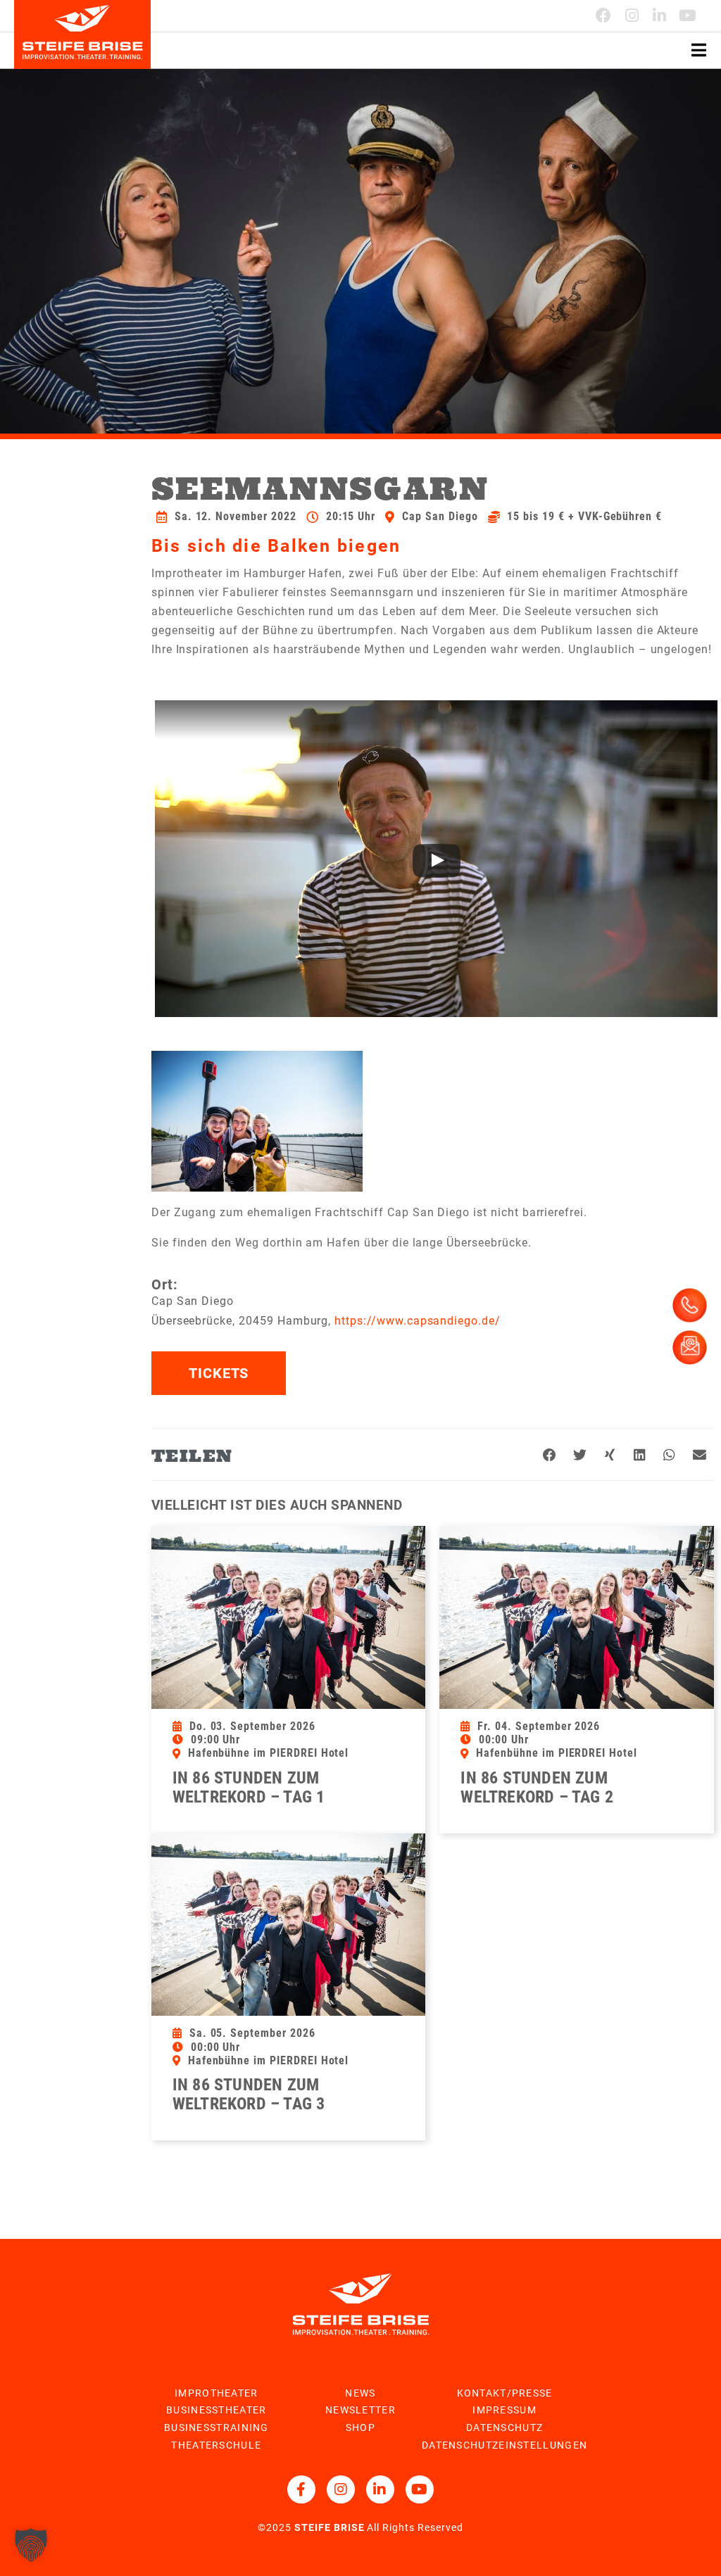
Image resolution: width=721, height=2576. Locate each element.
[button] (550, 1456)
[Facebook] (604, 15)
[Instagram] (632, 15)
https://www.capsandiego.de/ (418, 1321)
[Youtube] (688, 15)
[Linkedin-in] (660, 15)
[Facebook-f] (301, 2489)
